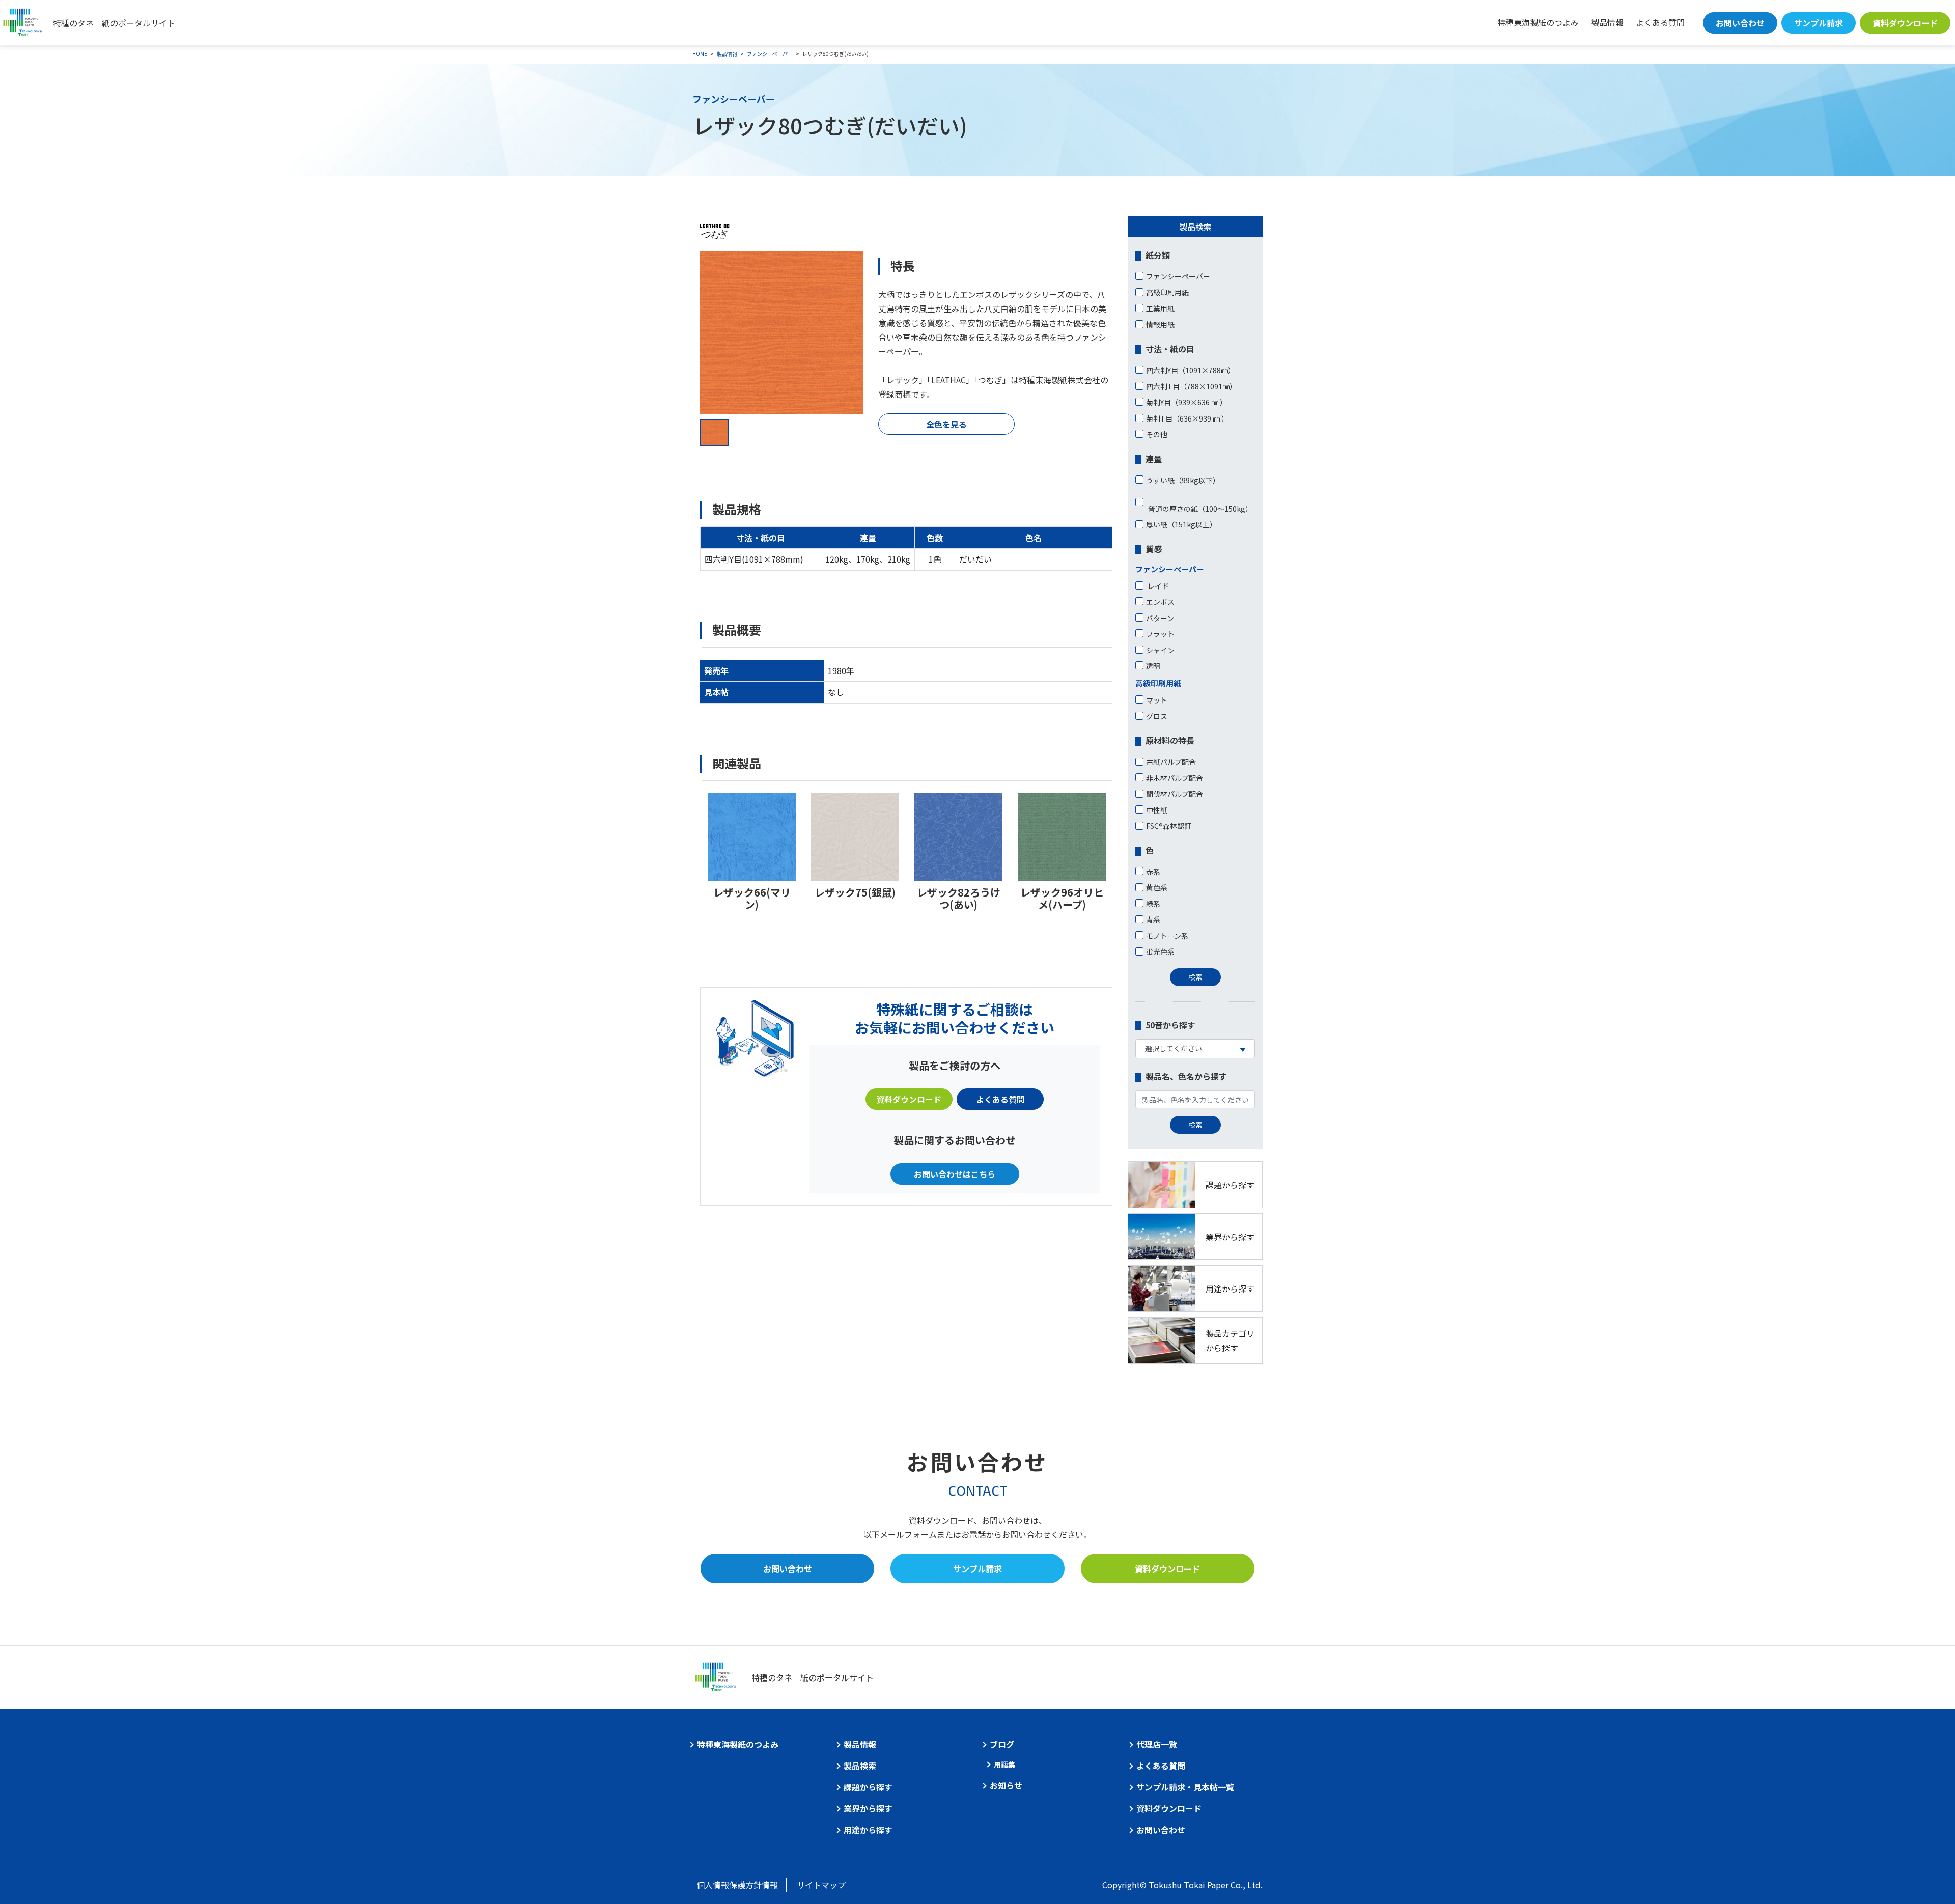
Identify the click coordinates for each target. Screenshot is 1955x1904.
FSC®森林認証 (1169, 826)
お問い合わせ (1740, 23)
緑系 (1153, 904)
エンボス (1160, 602)
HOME (700, 54)
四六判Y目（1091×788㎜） (1191, 370)
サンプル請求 (1819, 23)
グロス (1157, 716)
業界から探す (868, 1808)
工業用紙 (1160, 309)
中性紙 (1157, 810)
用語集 (1004, 1765)
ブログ (1002, 1744)
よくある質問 (1660, 22)
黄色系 (1157, 887)
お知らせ (1006, 1785)
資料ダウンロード (1905, 23)
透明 (1153, 666)
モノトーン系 (1167, 936)
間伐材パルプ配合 (1175, 794)
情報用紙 (1160, 324)
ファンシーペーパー (770, 54)
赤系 (1153, 872)
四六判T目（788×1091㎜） (1191, 386)
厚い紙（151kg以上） (1181, 524)
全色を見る (946, 424)
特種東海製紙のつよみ (1538, 22)
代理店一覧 (1157, 1744)
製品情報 (1607, 22)
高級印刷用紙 (1167, 292)
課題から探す (868, 1787)
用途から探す (868, 1830)
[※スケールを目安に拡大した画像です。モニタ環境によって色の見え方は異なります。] (781, 332)
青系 (1153, 919)
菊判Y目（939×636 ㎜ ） (1186, 402)
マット (1157, 700)
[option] (781, 332)
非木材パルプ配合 (1175, 778)
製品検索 (860, 1766)
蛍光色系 (1160, 951)
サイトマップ (821, 1885)
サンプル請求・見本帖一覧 (1185, 1787)
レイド (1157, 586)
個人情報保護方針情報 (737, 1885)
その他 (1157, 434)
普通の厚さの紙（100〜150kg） (1199, 509)
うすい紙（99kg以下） (1183, 480)
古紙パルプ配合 (1171, 762)
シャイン (1160, 650)
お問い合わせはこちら (955, 1174)
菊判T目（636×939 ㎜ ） (1187, 418)
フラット (1160, 634)
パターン (1160, 618)
